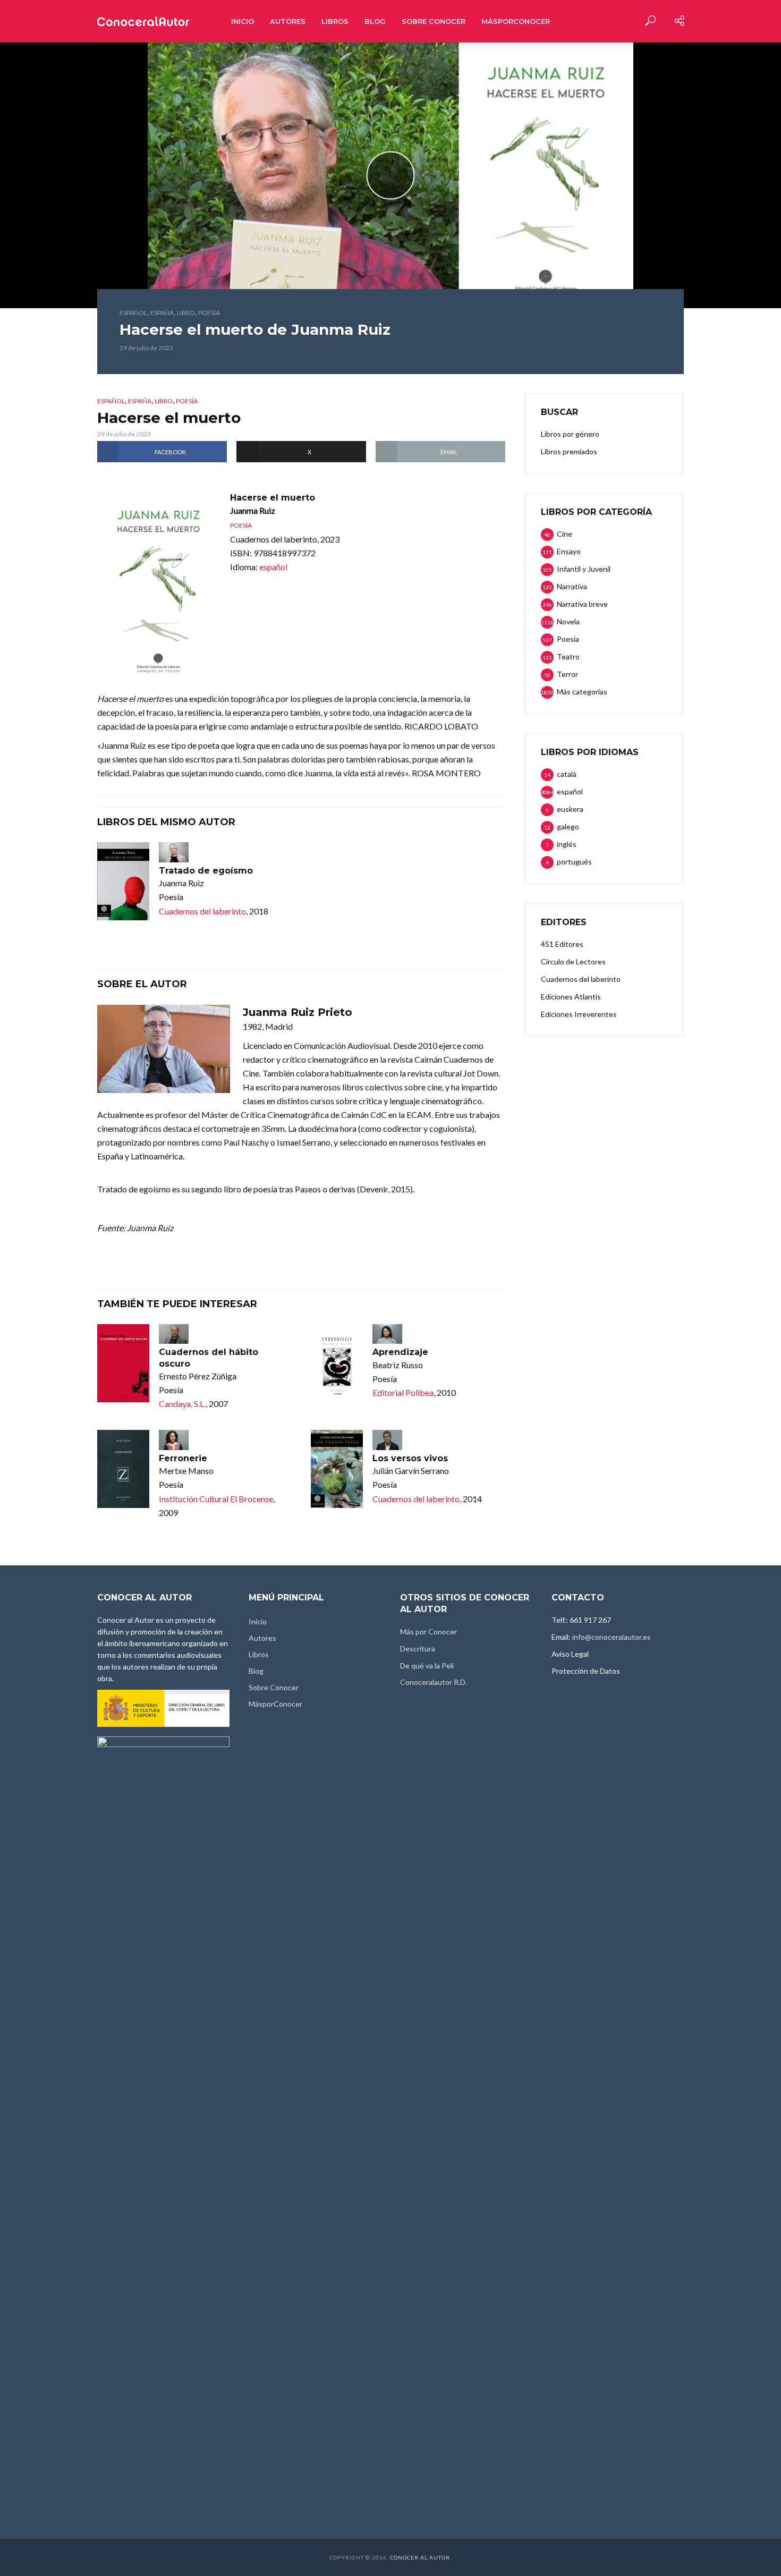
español (133, 313)
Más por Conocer (428, 1632)
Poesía (209, 313)
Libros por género (570, 434)
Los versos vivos (410, 1458)
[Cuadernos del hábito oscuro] (123, 1363)
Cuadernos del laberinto (202, 911)
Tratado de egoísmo (206, 871)
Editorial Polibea (403, 1392)
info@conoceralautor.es (612, 1637)
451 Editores (562, 944)
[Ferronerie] (123, 1469)
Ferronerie (183, 1458)
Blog (375, 21)
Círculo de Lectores (573, 961)
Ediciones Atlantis (571, 997)
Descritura (418, 1649)
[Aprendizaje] (337, 1363)
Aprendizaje (400, 1352)
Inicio (243, 21)
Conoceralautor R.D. (434, 1682)
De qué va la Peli (427, 1666)
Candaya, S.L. (182, 1404)
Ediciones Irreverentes (579, 1014)
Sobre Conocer (434, 21)
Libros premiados (569, 451)
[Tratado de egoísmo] (123, 881)
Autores (288, 21)
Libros (335, 21)
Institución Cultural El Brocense (216, 1499)
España (162, 313)
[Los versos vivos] (337, 1469)
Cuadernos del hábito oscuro (209, 1358)
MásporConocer (516, 21)
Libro (186, 313)
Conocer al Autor (420, 2557)
